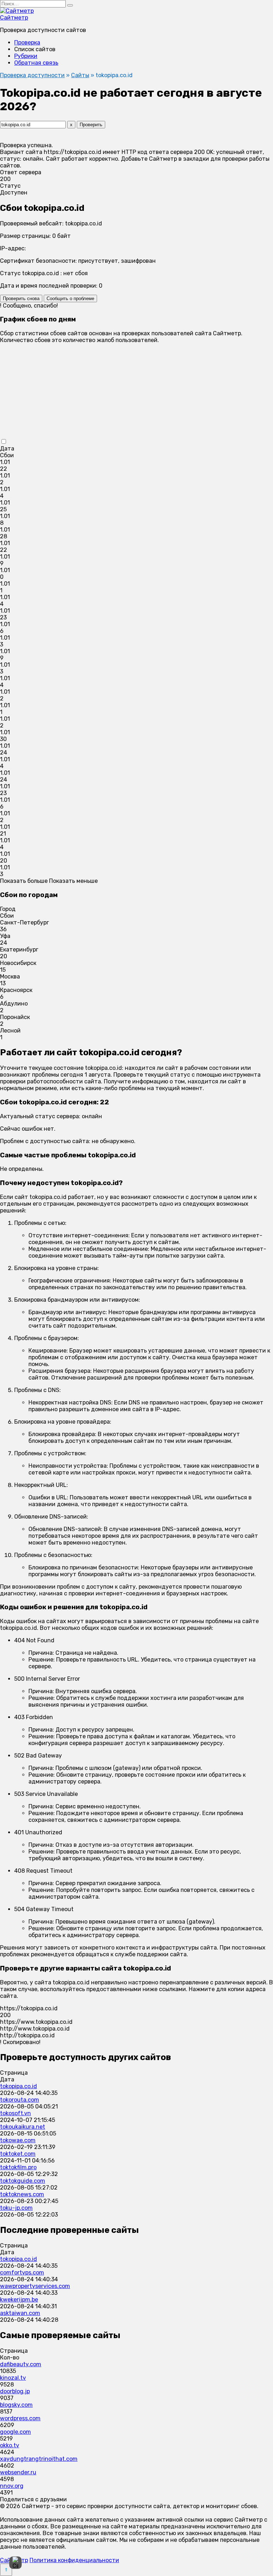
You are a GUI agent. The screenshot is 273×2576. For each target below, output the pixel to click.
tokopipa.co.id (18, 2086)
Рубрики (26, 56)
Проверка (27, 42)
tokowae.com (18, 2140)
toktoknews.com (22, 2194)
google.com (15, 2432)
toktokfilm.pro (18, 2167)
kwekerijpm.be (19, 2300)
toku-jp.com (16, 2208)
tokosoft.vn (15, 2113)
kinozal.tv (13, 2378)
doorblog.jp (15, 2391)
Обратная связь (36, 63)
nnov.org (12, 2486)
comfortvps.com (22, 2273)
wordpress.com (20, 2418)
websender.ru (18, 2472)
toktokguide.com (23, 2181)
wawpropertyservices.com (35, 2286)
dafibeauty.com (21, 2364)
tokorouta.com (20, 2100)
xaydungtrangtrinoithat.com (39, 2459)
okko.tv (10, 2445)
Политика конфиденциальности (74, 2560)
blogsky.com (16, 2405)
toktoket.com (18, 2154)
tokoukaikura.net (23, 2127)
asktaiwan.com (20, 2313)
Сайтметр (14, 18)
